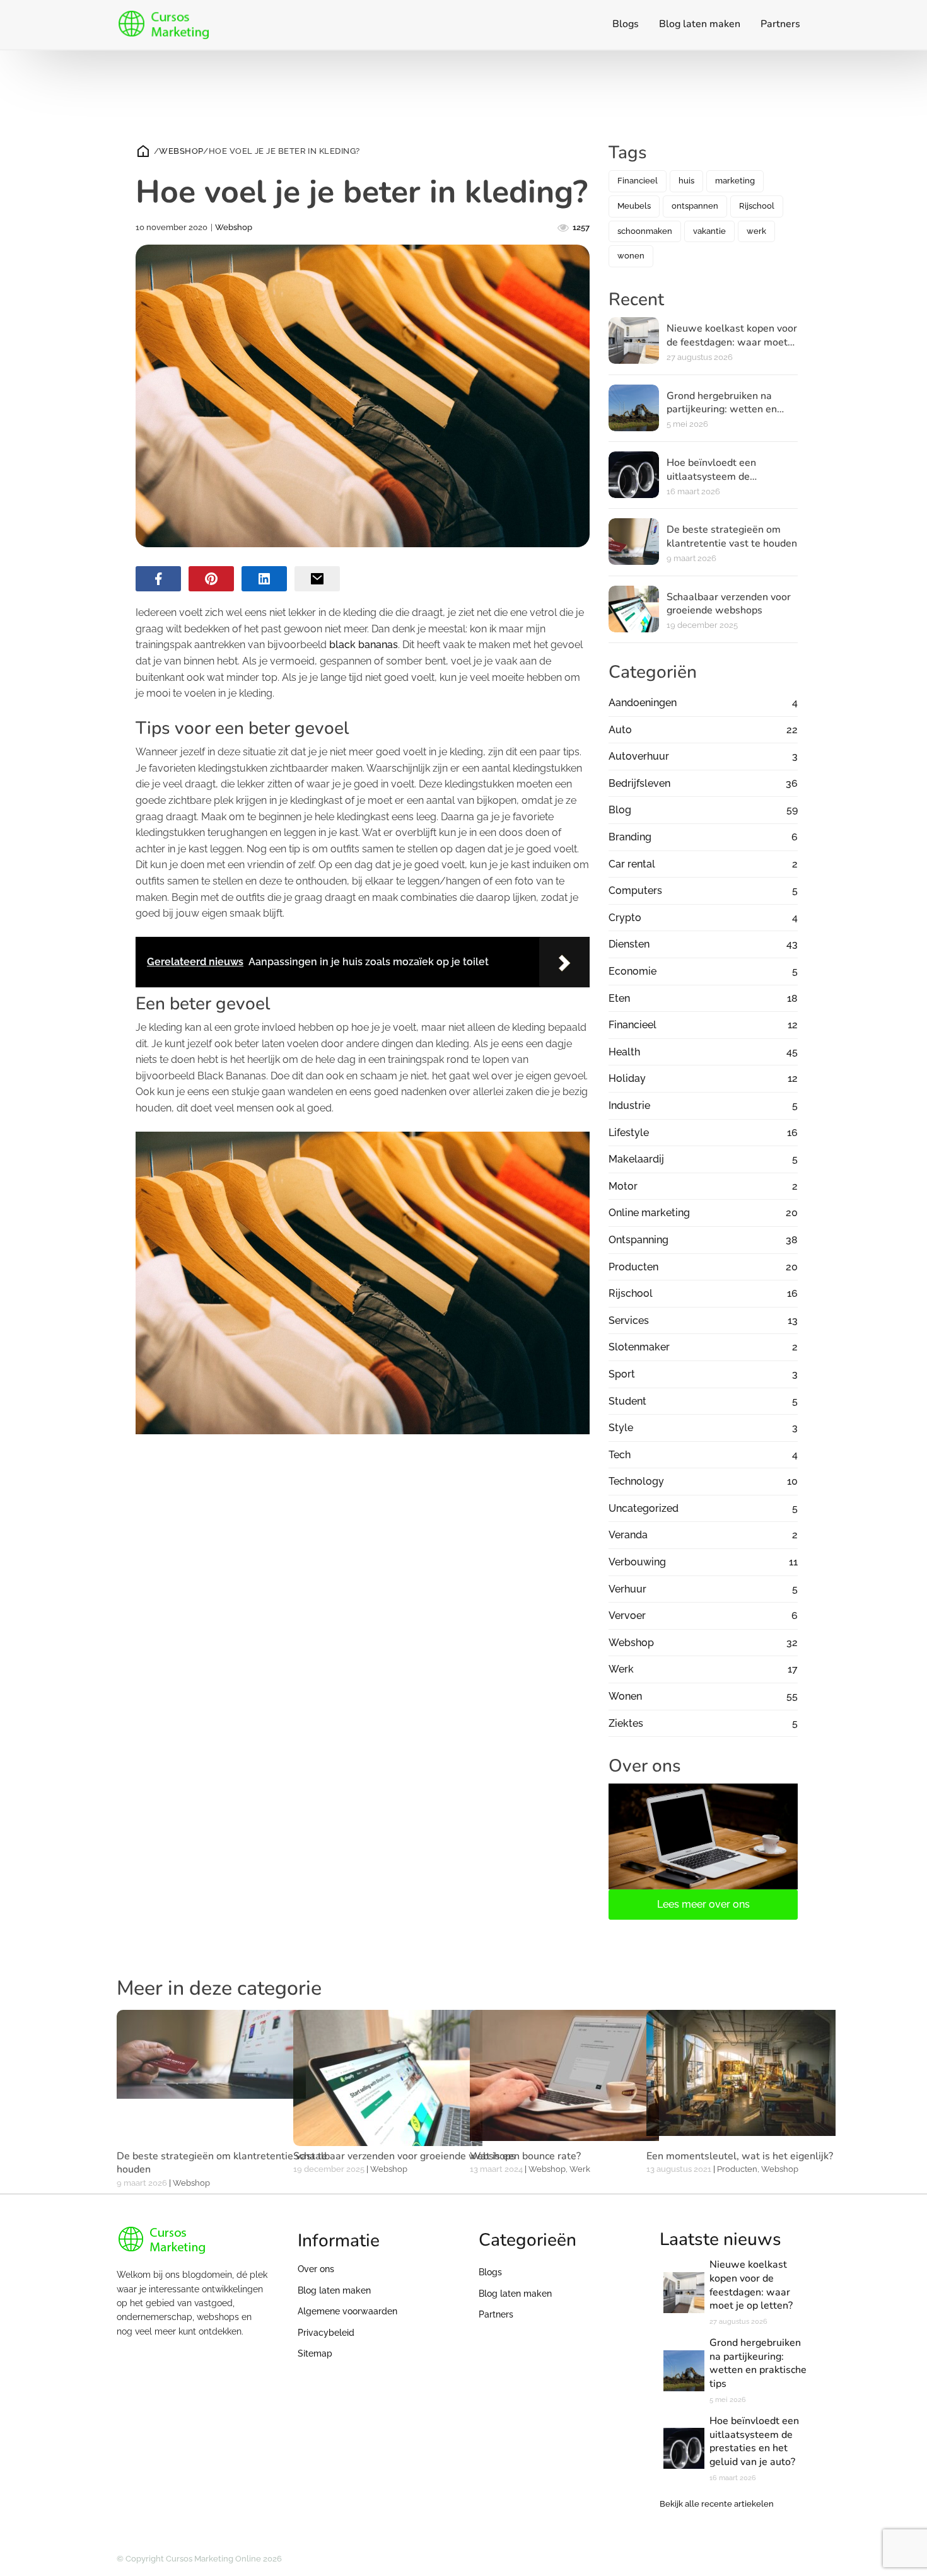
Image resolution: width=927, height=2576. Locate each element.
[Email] (317, 579)
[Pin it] (211, 579)
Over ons (316, 2269)
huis (686, 181)
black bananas (364, 645)
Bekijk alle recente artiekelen (717, 2504)
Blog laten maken (700, 24)
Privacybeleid (326, 2333)
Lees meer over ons (703, 1904)
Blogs (626, 24)
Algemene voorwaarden (347, 2311)
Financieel (638, 181)
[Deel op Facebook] (158, 579)
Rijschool (757, 206)
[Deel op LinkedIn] (264, 579)
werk (756, 231)
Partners (780, 24)
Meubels (634, 206)
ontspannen (695, 206)
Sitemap (315, 2353)
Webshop (181, 151)
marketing (735, 181)
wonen (631, 256)
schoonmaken (645, 231)
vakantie (709, 231)
